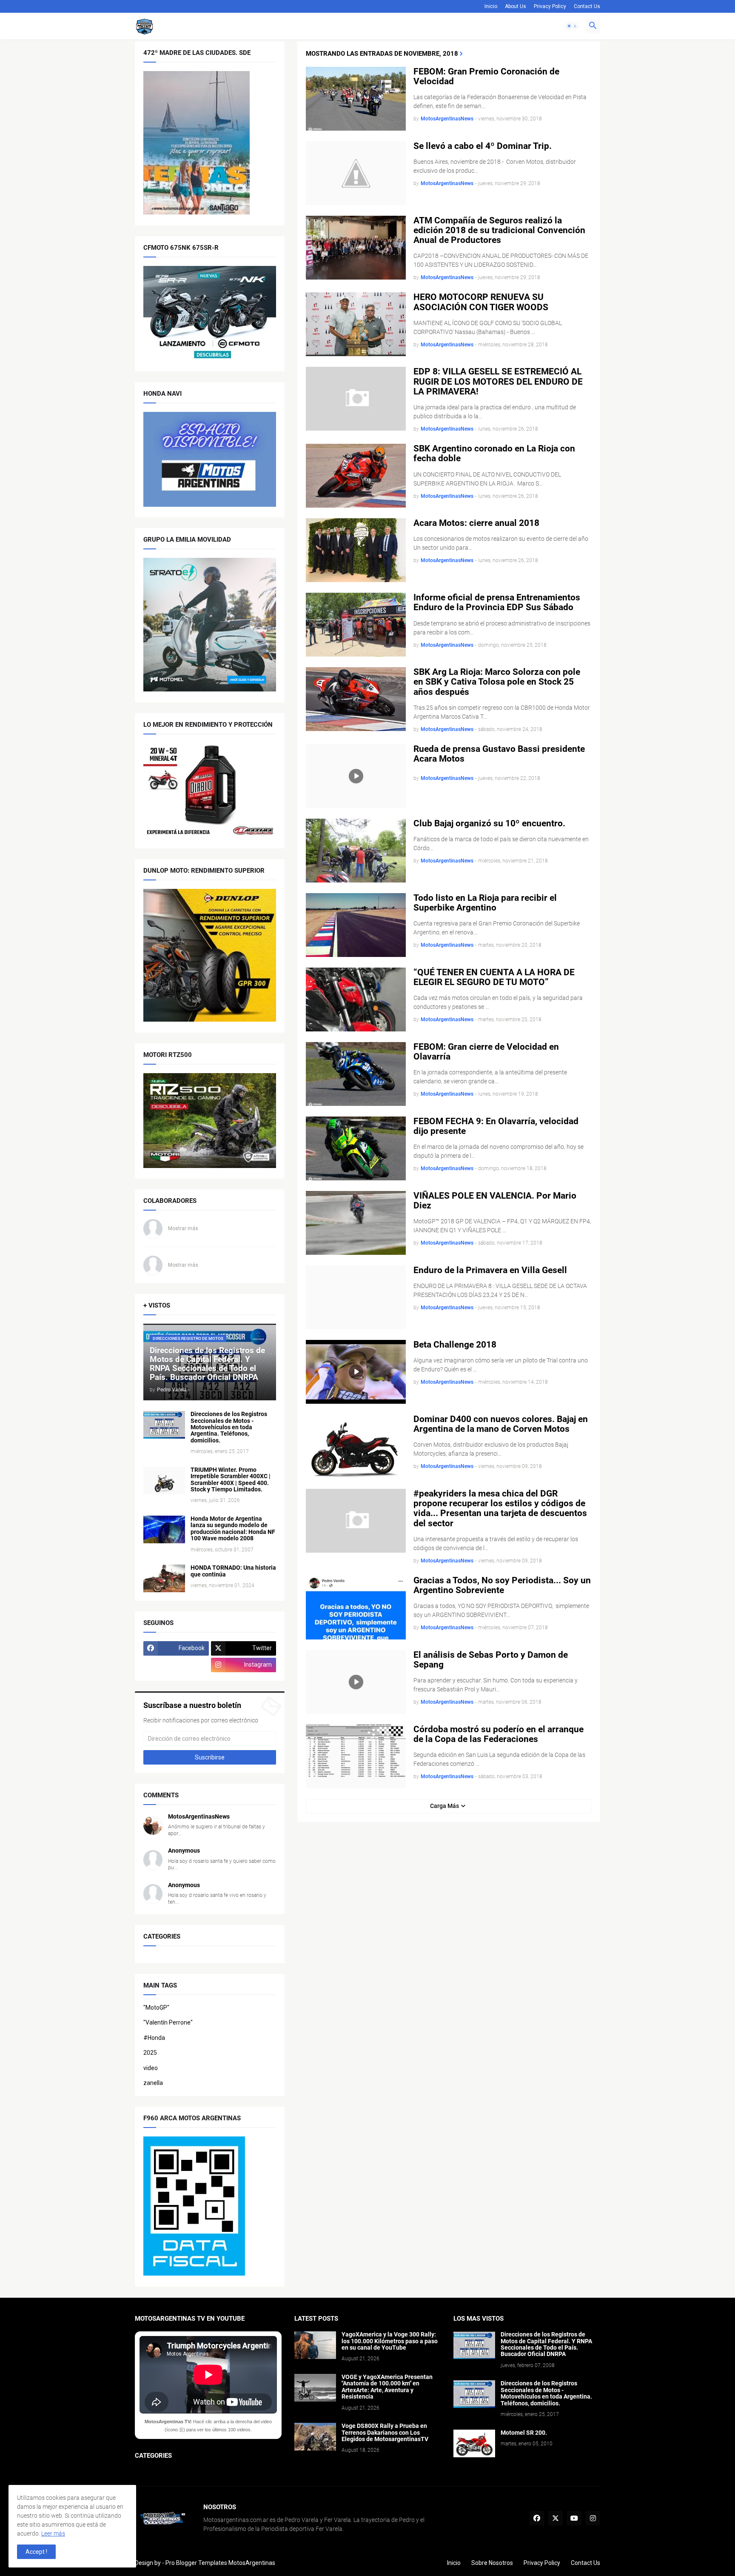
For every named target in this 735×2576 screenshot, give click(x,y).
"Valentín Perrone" (168, 2022)
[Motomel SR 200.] (474, 2443)
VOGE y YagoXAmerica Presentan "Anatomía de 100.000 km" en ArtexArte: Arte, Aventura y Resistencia (387, 2387)
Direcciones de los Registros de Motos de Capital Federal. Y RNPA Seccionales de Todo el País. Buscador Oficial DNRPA (546, 2344)
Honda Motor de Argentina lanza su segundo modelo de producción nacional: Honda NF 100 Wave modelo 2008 (233, 1529)
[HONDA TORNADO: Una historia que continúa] (164, 1578)
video (151, 2068)
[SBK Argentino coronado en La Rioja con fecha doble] (356, 476)
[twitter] (556, 2518)
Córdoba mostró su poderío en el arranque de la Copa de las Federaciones (499, 1734)
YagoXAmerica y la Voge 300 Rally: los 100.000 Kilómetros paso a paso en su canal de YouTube (390, 2341)
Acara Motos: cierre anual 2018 (476, 523)
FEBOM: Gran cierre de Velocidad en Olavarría (486, 1052)
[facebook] (537, 2518)
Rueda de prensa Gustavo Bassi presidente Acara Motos (499, 754)
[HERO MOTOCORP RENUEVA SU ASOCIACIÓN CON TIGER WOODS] (356, 324)
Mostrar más (183, 1228)
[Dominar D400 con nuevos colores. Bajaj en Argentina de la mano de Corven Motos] (356, 1446)
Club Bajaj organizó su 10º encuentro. (489, 824)
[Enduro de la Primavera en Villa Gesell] (356, 1297)
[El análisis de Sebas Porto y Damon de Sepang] (356, 1682)
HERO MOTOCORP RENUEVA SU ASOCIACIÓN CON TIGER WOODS (481, 302)
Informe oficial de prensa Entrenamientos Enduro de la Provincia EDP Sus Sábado (497, 603)
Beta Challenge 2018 (455, 1345)
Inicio (491, 6)
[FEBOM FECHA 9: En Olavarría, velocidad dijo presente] (356, 1148)
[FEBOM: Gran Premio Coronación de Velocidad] (356, 99)
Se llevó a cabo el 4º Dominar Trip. (483, 146)
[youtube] (574, 2518)
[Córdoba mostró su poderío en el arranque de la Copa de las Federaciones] (356, 1756)
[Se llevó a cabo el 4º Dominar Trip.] (356, 173)
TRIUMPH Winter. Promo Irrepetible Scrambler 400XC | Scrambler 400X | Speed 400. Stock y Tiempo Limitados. (231, 1480)
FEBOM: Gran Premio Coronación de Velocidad (486, 77)
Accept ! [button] (36, 2552)
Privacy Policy (550, 6)
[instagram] (593, 2518)
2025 (150, 2053)
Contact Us (587, 6)
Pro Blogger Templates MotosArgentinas (220, 2563)
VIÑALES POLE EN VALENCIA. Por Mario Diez (495, 1201)
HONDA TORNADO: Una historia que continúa (233, 1571)
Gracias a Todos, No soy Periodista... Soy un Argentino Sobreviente (502, 1585)
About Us (516, 6)
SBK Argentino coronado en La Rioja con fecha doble (494, 454)
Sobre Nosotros (492, 2563)
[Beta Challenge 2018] (356, 1372)
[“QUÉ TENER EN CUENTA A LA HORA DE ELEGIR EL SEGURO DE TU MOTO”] (356, 1000)
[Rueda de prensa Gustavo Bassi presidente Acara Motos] (356, 776)
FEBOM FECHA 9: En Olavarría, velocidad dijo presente (496, 1126)
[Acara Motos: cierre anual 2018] (356, 550)
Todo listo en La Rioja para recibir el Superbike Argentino (485, 903)
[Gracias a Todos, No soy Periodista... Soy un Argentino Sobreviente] (356, 1608)
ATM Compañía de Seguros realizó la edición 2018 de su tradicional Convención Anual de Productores (499, 230)
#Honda (154, 2038)
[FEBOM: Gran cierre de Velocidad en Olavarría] (356, 1074)
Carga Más (444, 1806)
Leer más (53, 2533)
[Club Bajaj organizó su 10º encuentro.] (356, 851)
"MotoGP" (156, 2008)
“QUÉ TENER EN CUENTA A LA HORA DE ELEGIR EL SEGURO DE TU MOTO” (494, 977)
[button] (572, 26)
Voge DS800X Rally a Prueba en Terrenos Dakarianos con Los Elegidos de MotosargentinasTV (385, 2433)
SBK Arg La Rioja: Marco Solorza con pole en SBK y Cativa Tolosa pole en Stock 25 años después (497, 682)
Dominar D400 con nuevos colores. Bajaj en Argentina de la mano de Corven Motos (501, 1424)
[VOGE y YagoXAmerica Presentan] (315, 2388)
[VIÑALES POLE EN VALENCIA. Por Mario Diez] (356, 1223)
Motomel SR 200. (524, 2433)
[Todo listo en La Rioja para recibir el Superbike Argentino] (356, 925)
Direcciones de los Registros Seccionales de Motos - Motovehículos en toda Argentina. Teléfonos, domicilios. (229, 1427)
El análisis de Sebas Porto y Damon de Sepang (491, 1660)
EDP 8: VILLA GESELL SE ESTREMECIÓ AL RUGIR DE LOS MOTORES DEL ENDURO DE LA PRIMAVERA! (498, 381)
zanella (153, 2083)
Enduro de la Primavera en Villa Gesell (490, 1270)
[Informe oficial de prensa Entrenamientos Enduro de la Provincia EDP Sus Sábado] (356, 625)
